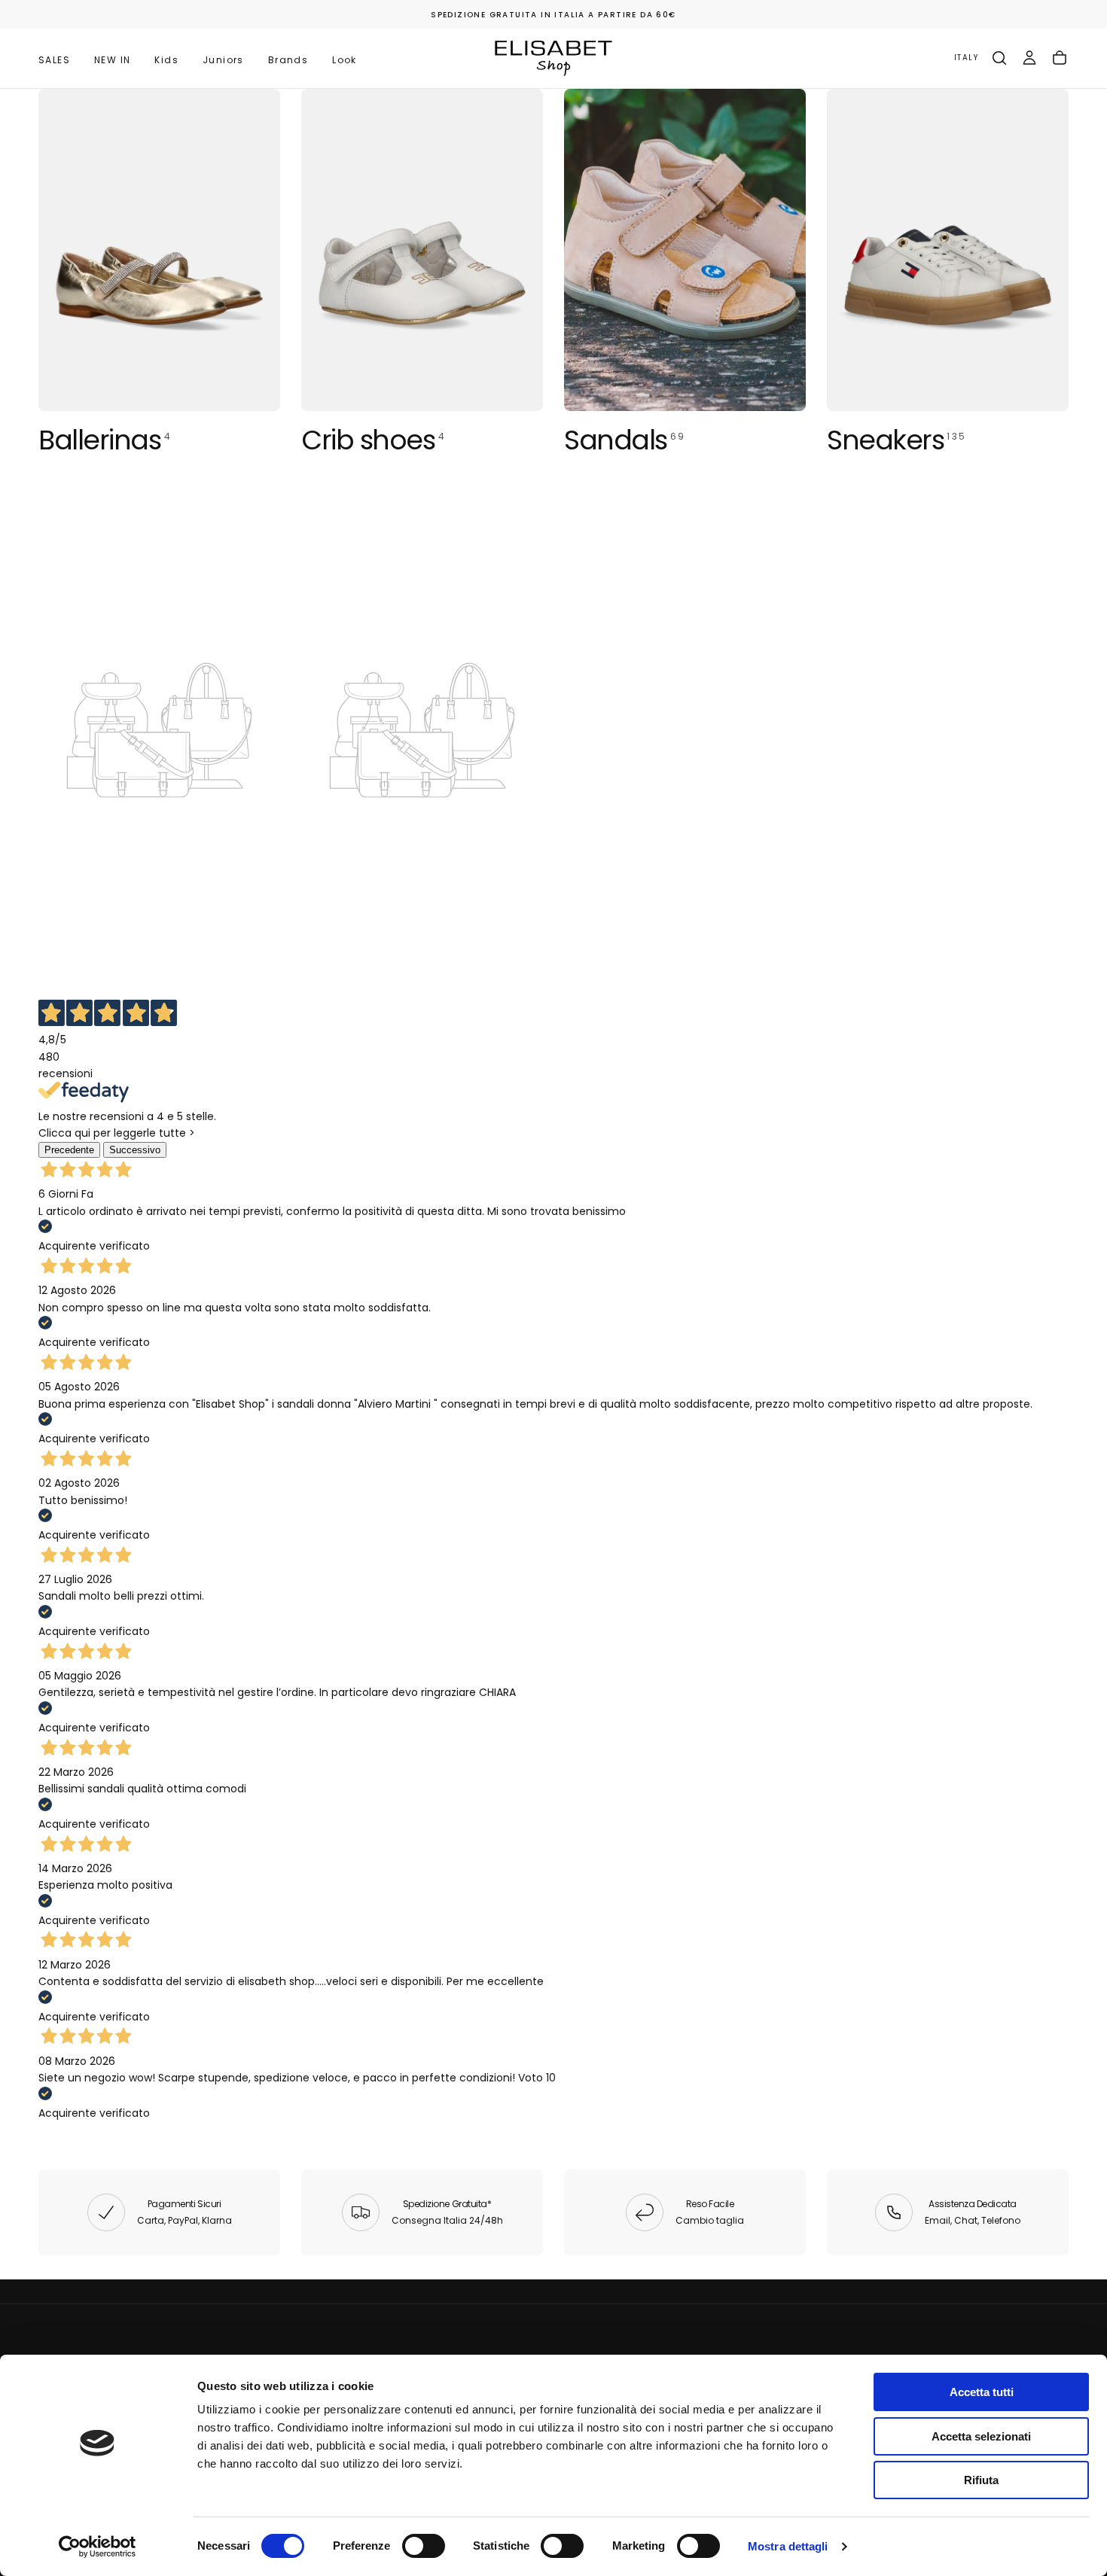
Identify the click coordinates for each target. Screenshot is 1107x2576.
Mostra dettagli (788, 2546)
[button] (966, 58)
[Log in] (1029, 58)
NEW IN (112, 60)
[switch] (424, 2546)
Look (345, 60)
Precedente (69, 1150)
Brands (288, 60)
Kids (166, 60)
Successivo (135, 1150)
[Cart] (1060, 58)
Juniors (223, 60)
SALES (54, 60)
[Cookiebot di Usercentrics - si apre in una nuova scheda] (98, 2547)
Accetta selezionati (981, 2436)
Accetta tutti (982, 2392)
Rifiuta (981, 2480)
